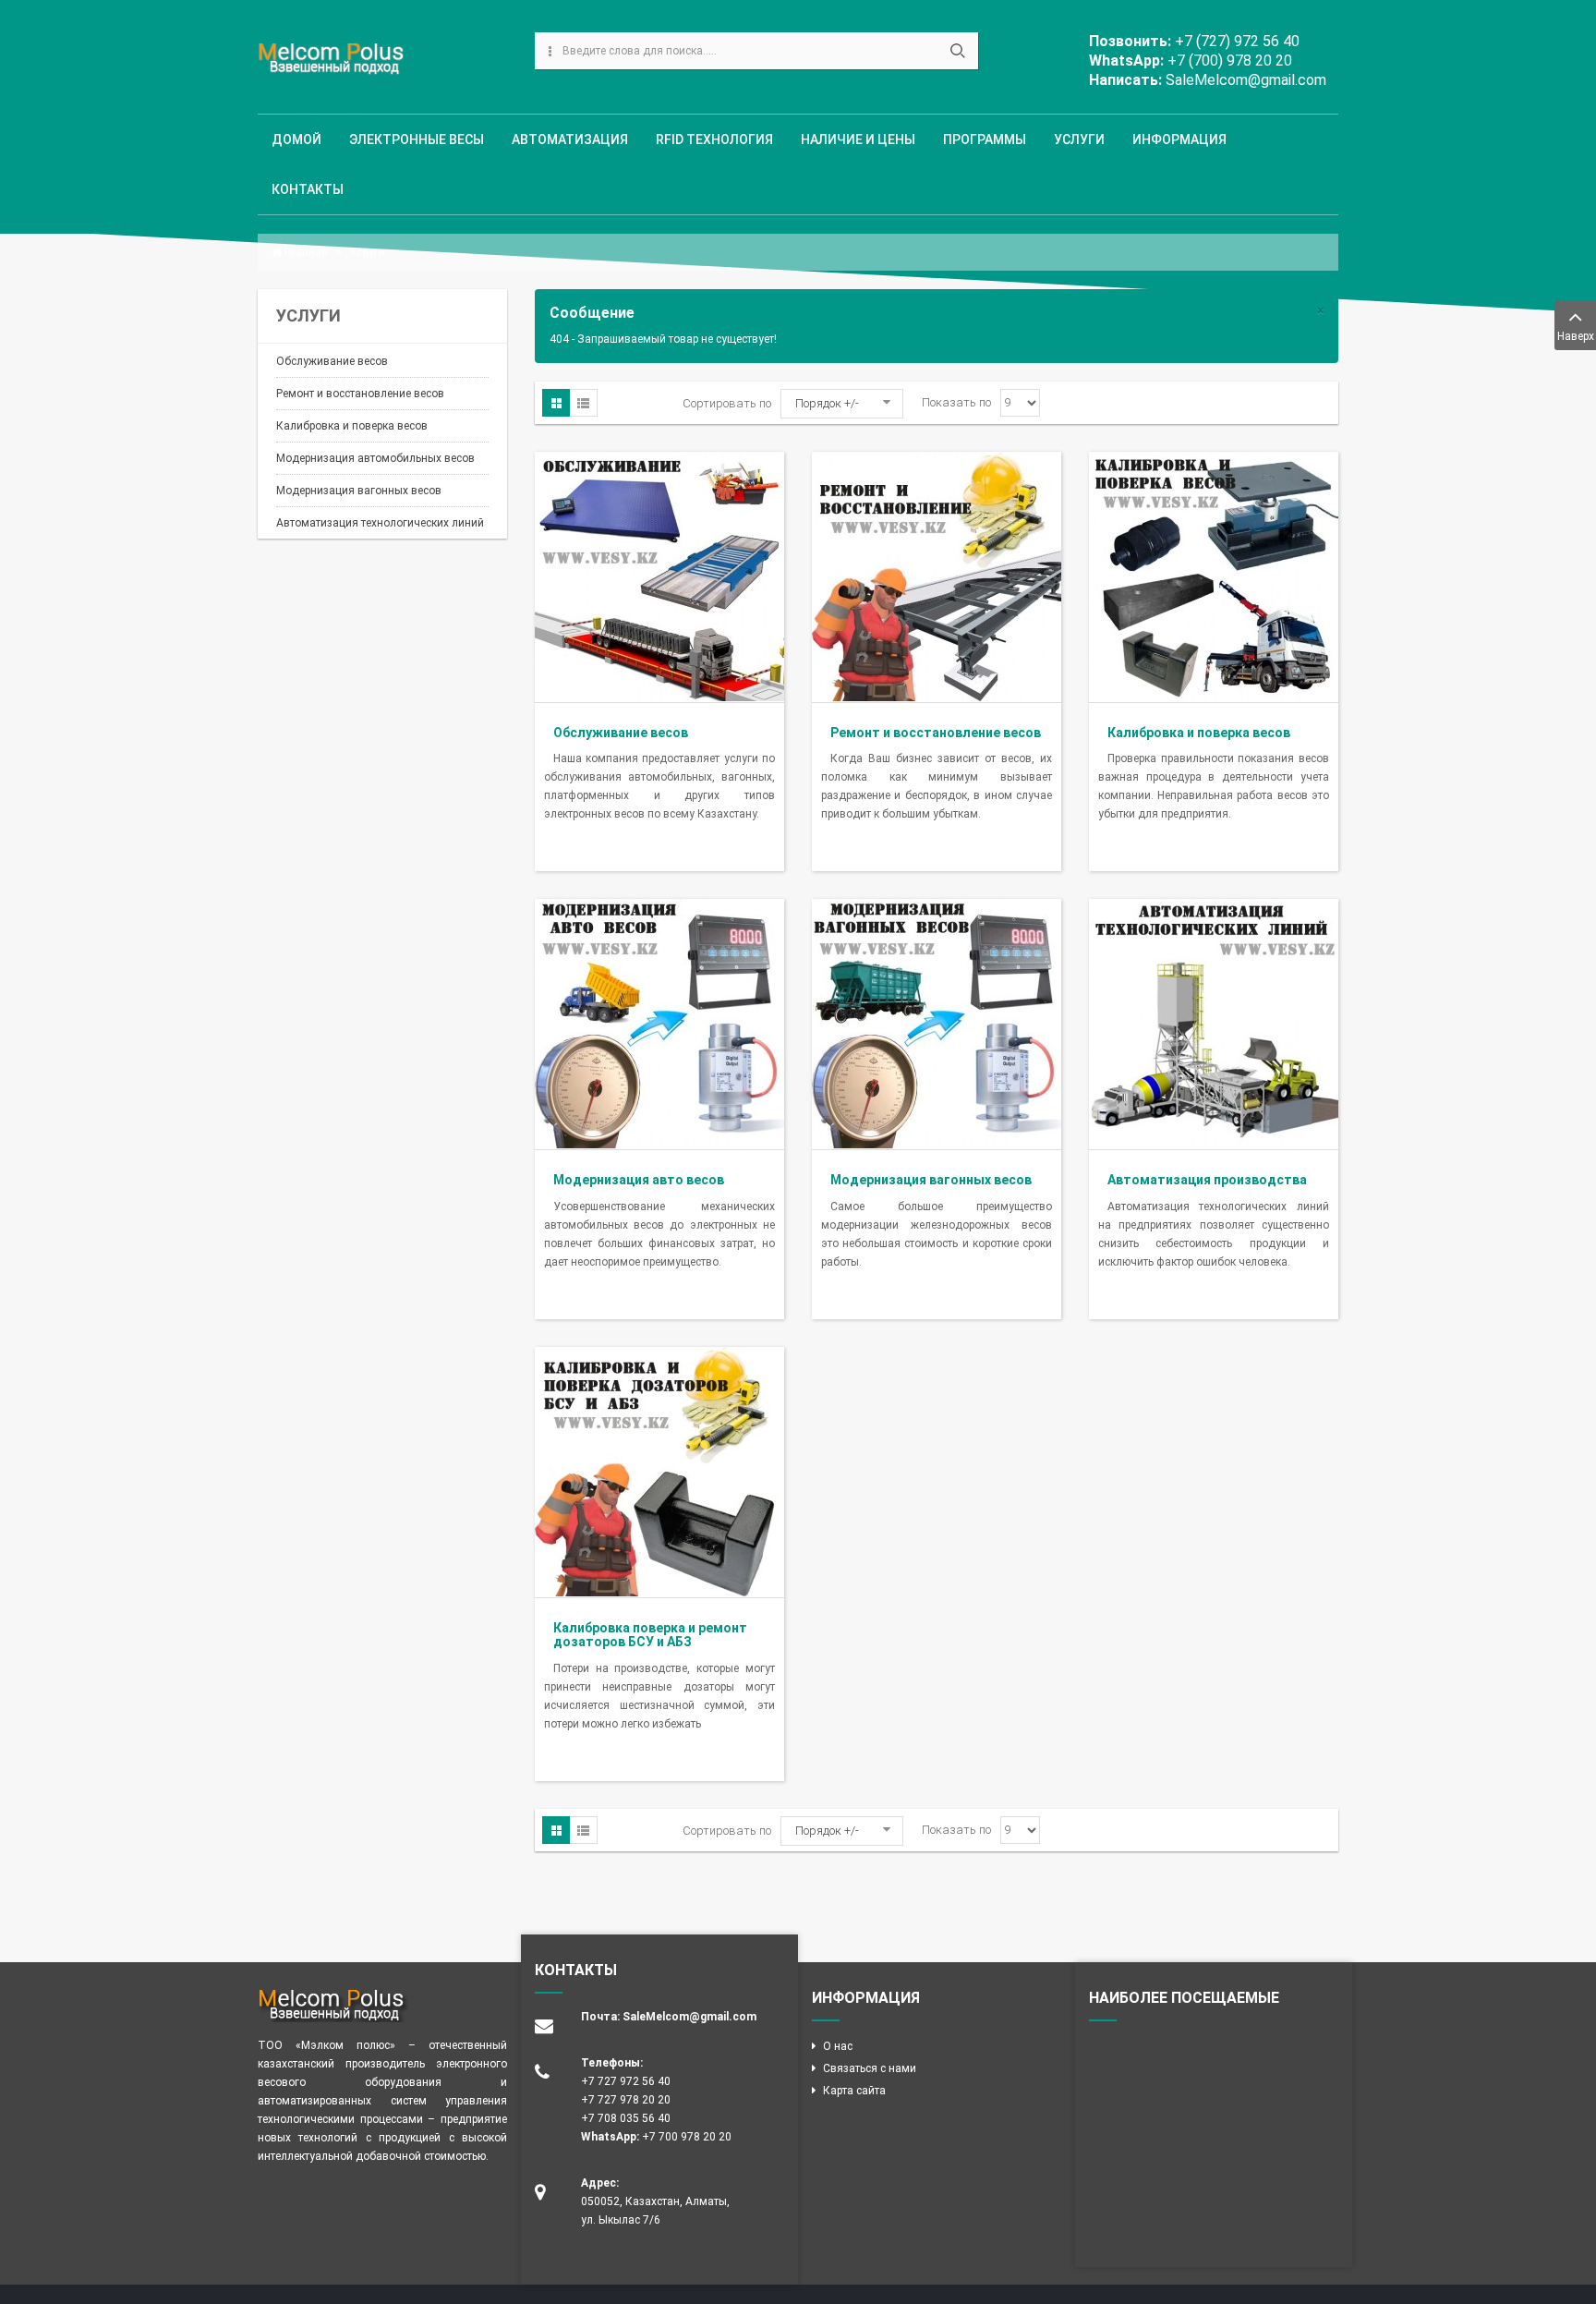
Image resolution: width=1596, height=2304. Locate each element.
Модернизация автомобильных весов (375, 458)
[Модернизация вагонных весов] (937, 1024)
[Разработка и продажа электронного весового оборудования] (334, 59)
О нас (838, 2046)
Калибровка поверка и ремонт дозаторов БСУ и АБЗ (650, 1635)
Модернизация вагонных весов (359, 491)
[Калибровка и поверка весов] (1214, 576)
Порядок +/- (827, 403)
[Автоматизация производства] (1214, 1024)
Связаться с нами (870, 2068)
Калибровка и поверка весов (352, 426)
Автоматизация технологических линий (380, 523)
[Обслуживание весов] (659, 576)
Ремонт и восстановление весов (360, 394)
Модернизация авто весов (639, 1180)
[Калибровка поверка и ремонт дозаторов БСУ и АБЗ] (659, 1471)
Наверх (1576, 336)
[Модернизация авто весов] (659, 1024)
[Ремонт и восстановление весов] (937, 576)
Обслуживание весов (332, 361)
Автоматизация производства (1207, 1180)
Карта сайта (854, 2091)
